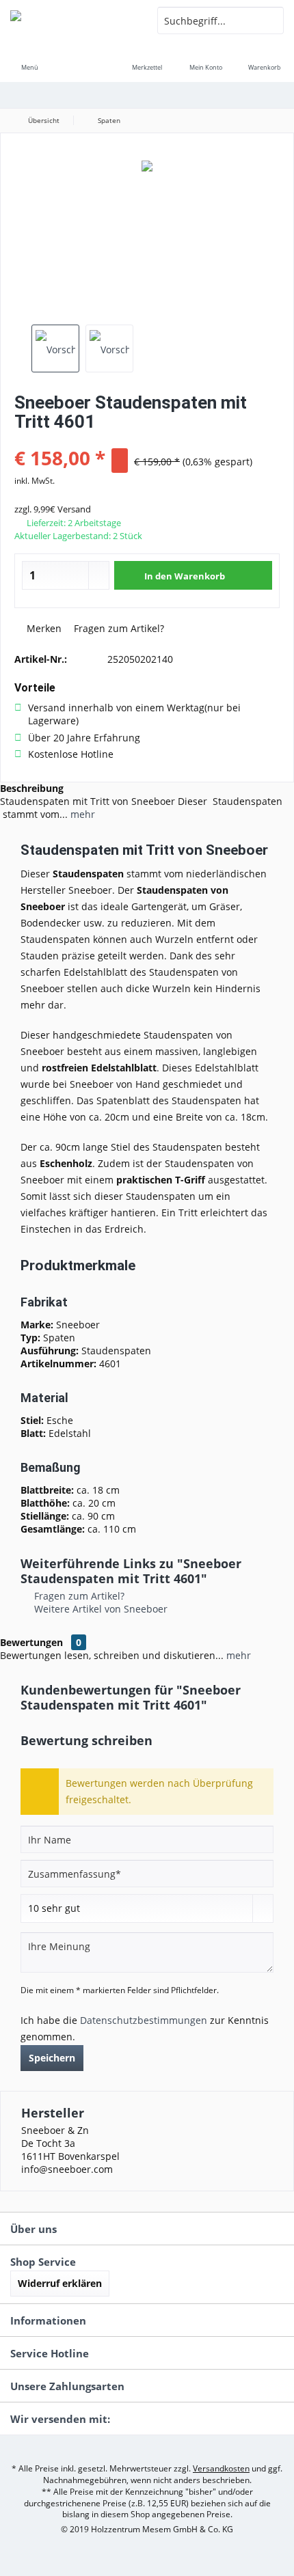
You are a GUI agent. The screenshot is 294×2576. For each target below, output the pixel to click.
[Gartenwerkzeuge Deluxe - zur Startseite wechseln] (73, 20)
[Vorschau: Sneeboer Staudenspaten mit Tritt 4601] (55, 348)
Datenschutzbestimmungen (144, 2020)
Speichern (52, 2058)
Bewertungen (31, 1642)
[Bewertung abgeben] (147, 440)
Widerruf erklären (60, 2283)
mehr (81, 814)
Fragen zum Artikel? (118, 628)
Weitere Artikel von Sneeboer (99, 1609)
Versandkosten (221, 2468)
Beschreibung (32, 788)
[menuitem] (29, 58)
